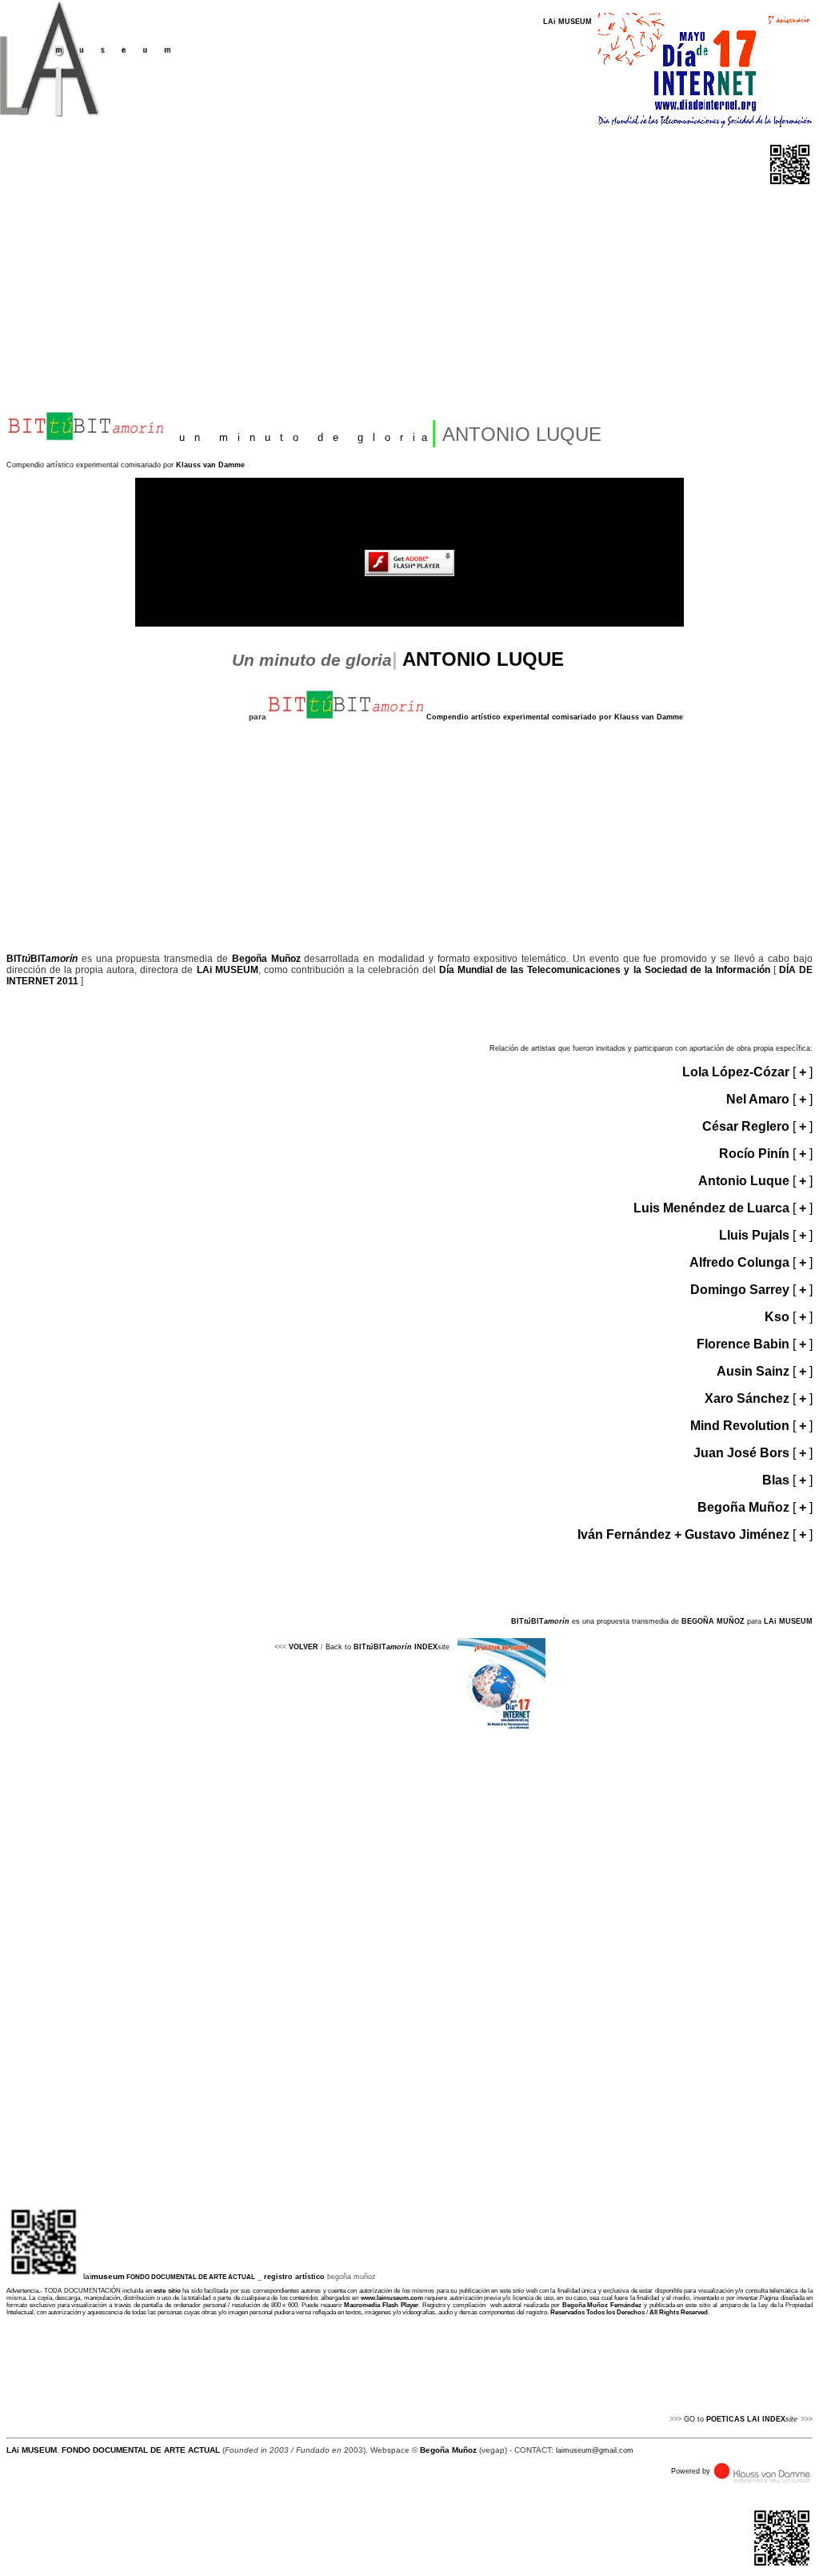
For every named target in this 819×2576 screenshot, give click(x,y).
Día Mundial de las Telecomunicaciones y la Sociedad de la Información (603, 970)
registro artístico (294, 2277)
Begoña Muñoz (266, 959)
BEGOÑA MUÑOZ (714, 1621)
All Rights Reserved (679, 2312)
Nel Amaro (759, 1099)
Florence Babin (745, 1344)
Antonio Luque (745, 1181)
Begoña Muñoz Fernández (602, 2305)
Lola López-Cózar (737, 1072)
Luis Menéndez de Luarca (713, 1208)
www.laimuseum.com (390, 2298)
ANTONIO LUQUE (483, 659)
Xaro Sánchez (747, 1398)
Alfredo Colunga (741, 1262)
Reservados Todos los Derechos (597, 2312)
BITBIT (42, 959)
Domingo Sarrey (741, 1290)
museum (108, 2276)
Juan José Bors (743, 1453)
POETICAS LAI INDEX (746, 2419)
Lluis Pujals (754, 1235)
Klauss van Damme (210, 465)
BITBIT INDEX (396, 1647)
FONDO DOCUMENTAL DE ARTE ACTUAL (191, 2277)
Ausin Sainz (755, 1371)
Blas (776, 1480)
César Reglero (746, 1126)
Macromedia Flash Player (381, 2305)
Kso (777, 1317)
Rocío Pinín (756, 1154)
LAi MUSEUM (567, 22)
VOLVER (304, 1647)
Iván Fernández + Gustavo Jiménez (685, 1534)
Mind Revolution (740, 1426)
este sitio (167, 2291)
